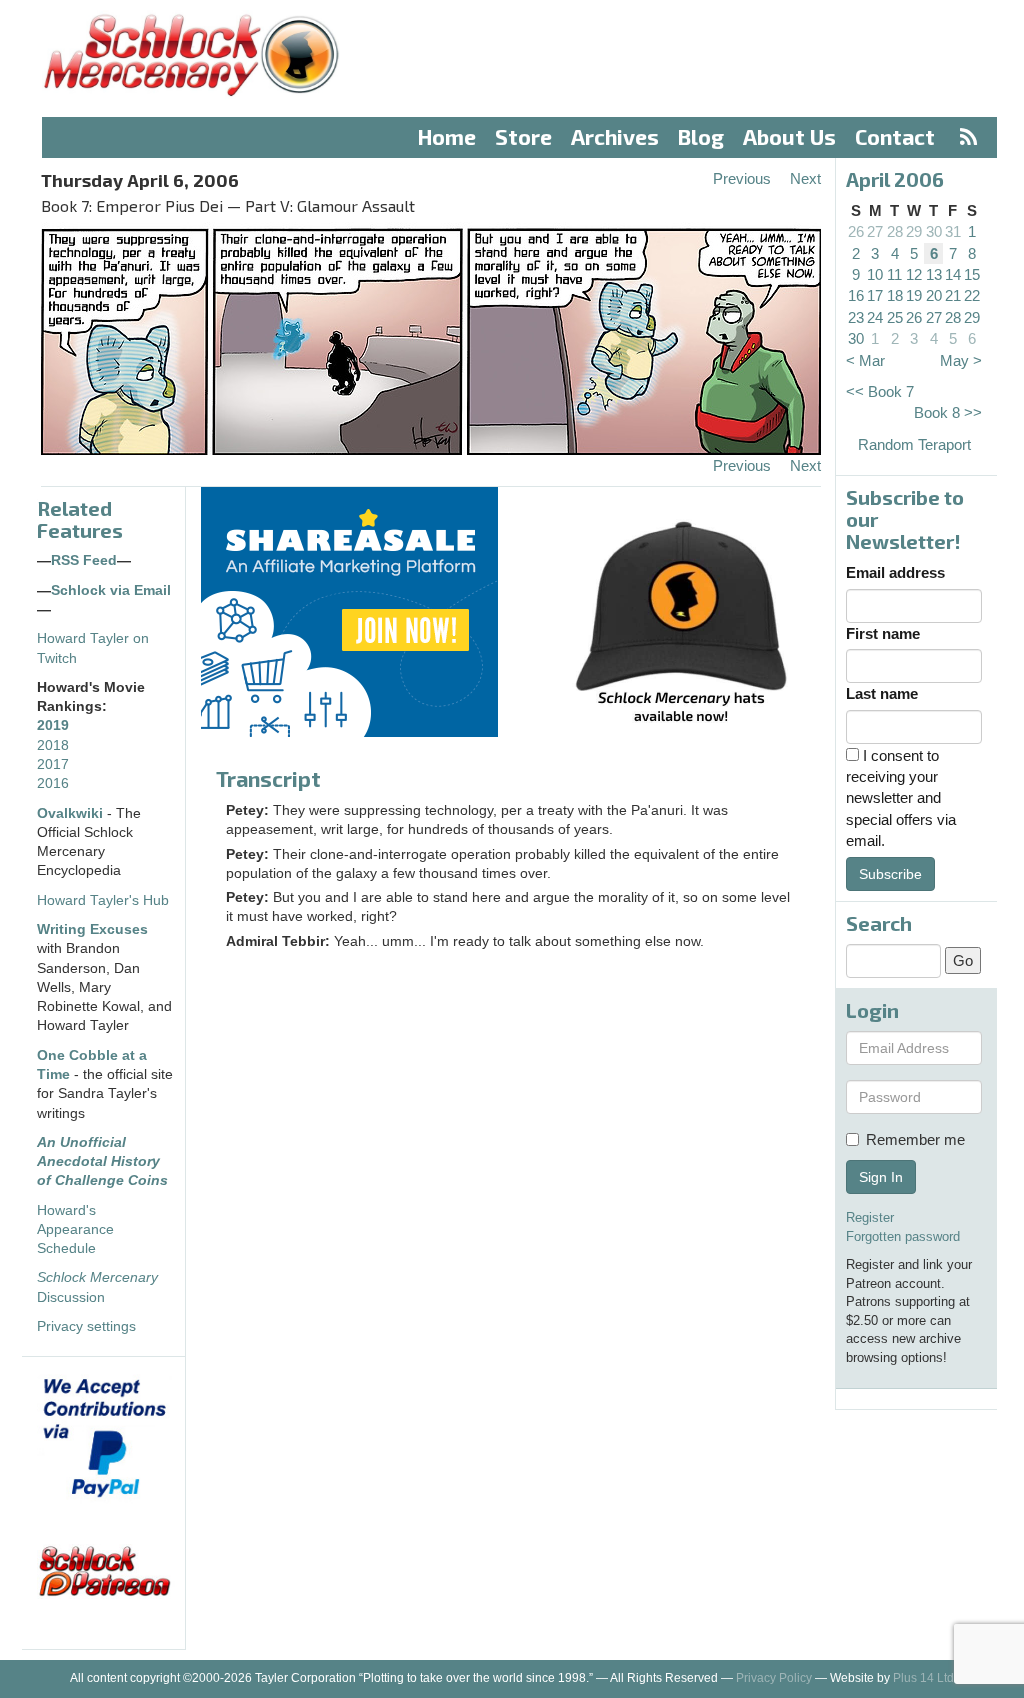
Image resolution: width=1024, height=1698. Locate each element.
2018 (53, 745)
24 (875, 317)
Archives (615, 136)
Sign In (881, 1177)
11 (894, 274)
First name (883, 633)
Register (870, 1217)
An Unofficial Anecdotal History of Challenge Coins (102, 1162)
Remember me (915, 1139)
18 (895, 295)
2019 (53, 725)
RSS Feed (84, 560)
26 (856, 231)
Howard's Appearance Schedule (75, 1230)
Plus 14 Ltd (923, 1678)
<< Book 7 (880, 391)
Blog (701, 136)
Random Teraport (914, 444)
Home (447, 136)
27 (875, 231)
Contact (895, 136)
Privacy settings (86, 1326)
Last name (882, 693)
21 (953, 295)
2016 (53, 783)
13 (934, 274)
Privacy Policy (774, 1678)
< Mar (865, 360)
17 (875, 295)
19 (914, 295)
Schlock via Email (111, 590)
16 (856, 295)
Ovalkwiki (72, 813)
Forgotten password (903, 1236)
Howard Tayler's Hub (103, 900)
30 (934, 231)
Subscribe (890, 874)
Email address (895, 572)
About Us (789, 136)
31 (953, 231)
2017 (53, 764)
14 (953, 274)
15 (972, 274)
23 (856, 317)
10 (875, 274)
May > (961, 360)
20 (934, 295)
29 (914, 231)
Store (523, 136)
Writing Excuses (92, 929)
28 (895, 231)
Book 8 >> (948, 412)
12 (914, 274)
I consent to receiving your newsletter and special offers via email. (901, 798)
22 (972, 295)
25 (895, 317)
